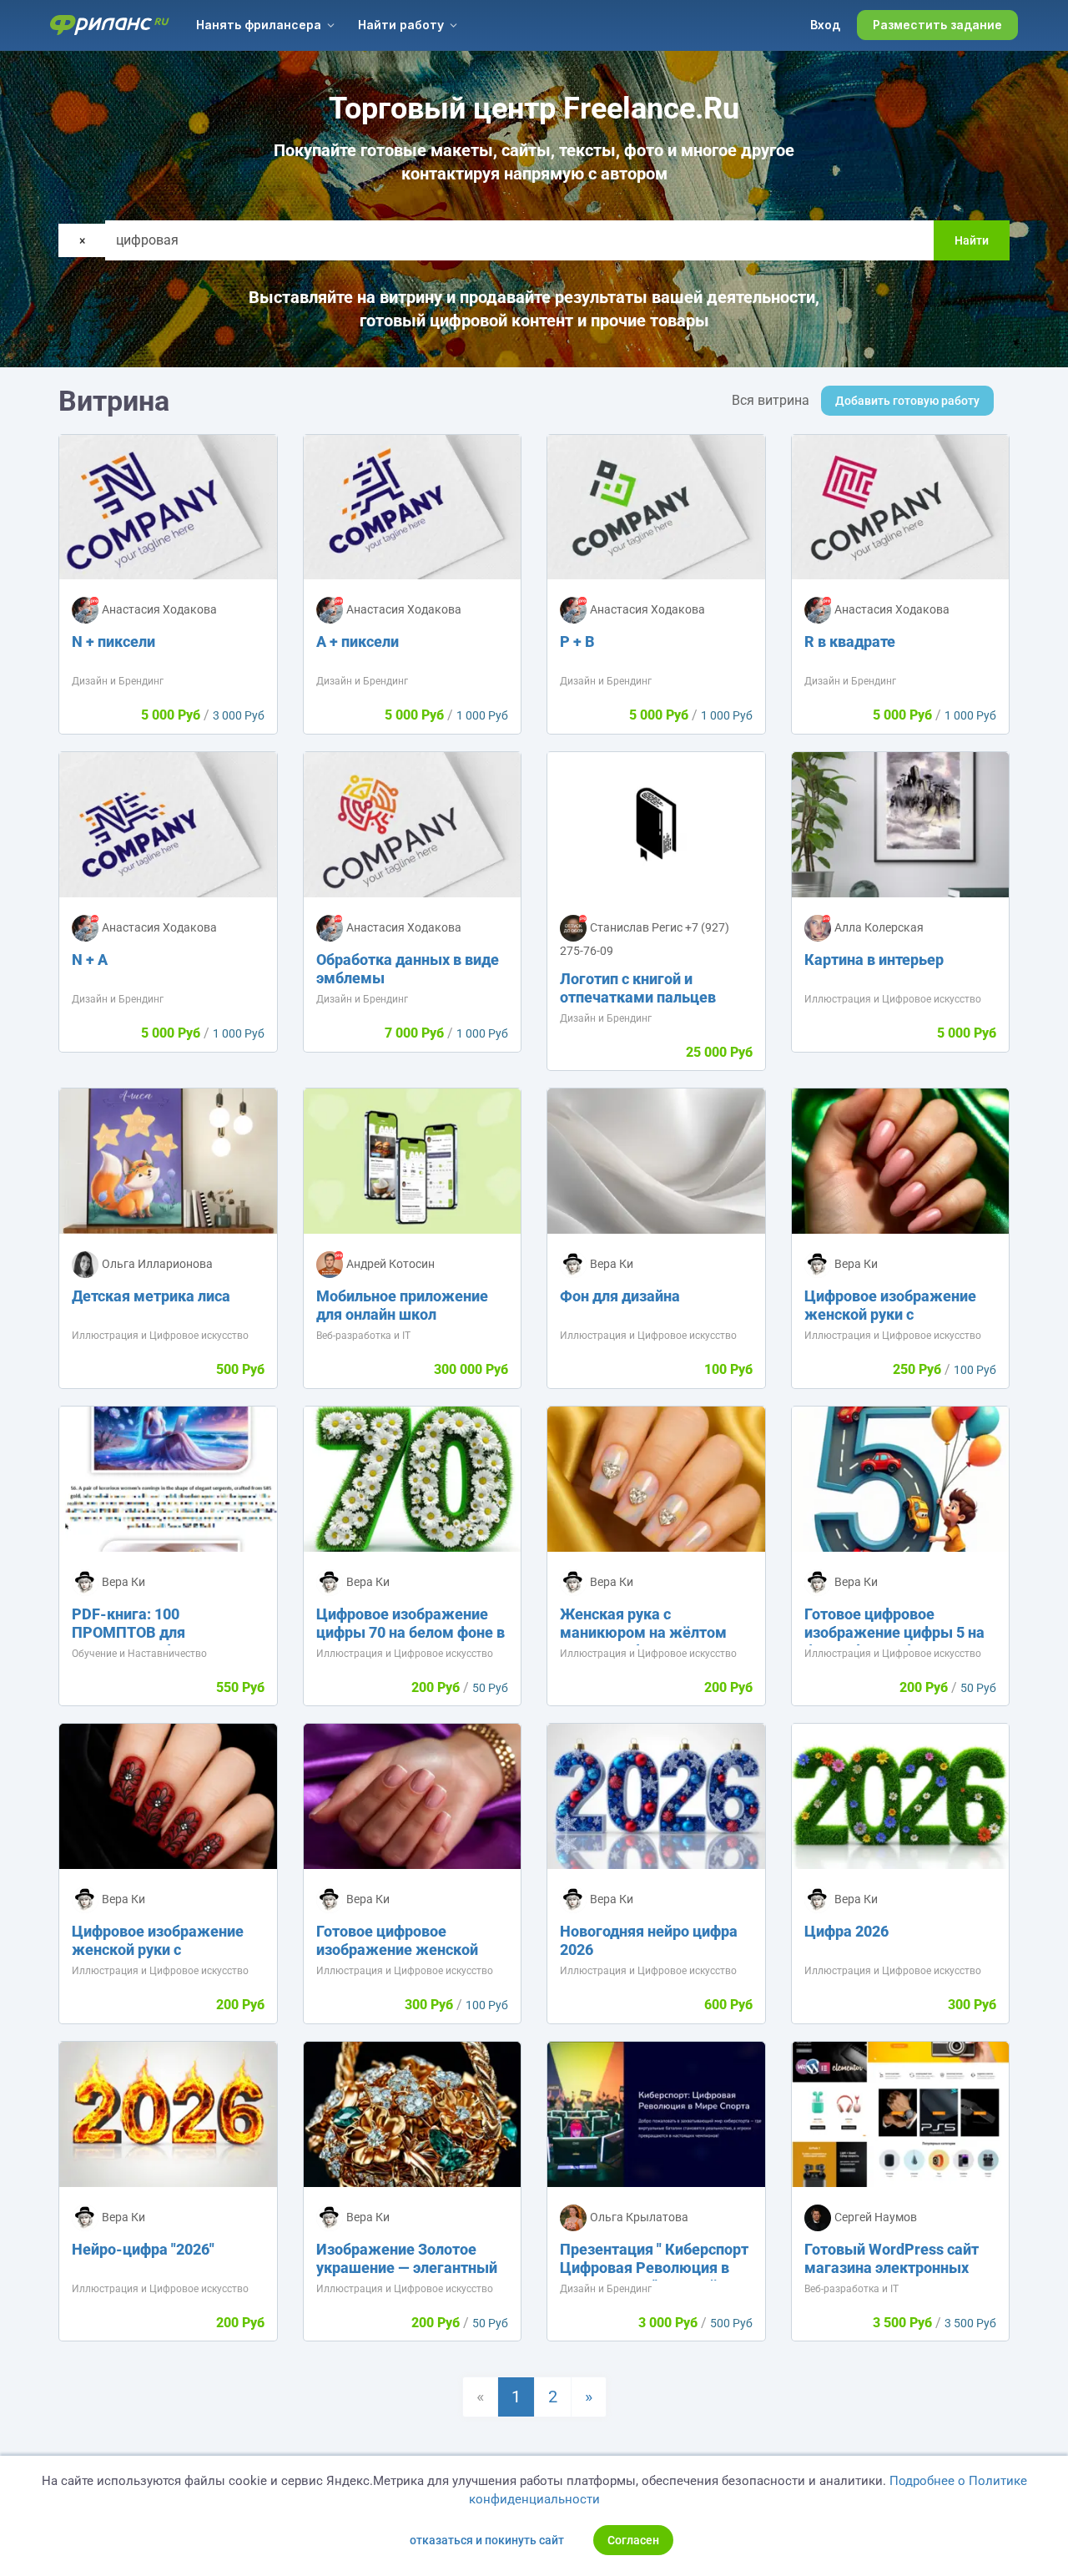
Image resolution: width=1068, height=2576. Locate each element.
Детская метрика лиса (151, 1296)
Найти (972, 240)
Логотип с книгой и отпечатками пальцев (638, 988)
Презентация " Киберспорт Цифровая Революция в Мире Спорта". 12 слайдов (654, 2268)
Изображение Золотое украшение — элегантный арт (407, 2268)
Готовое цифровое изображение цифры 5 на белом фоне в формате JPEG (894, 1642)
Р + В (577, 641)
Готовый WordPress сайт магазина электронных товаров (892, 2268)
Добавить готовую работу (907, 401)
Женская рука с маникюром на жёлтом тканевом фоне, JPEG (643, 1632)
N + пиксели (113, 641)
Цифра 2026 (846, 1931)
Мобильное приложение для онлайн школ (402, 1305)
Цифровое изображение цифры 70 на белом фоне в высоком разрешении (411, 1632)
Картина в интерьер (874, 960)
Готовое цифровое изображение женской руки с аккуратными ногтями (397, 1959)
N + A (90, 960)
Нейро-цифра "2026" (143, 2249)
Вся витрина (771, 400)
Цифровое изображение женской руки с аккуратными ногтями (890, 1314)
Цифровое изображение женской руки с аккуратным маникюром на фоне (161, 1959)
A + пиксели (358, 641)
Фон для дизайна (620, 1296)
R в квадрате (850, 641)
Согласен (633, 2540)
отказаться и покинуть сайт (487, 2540)
